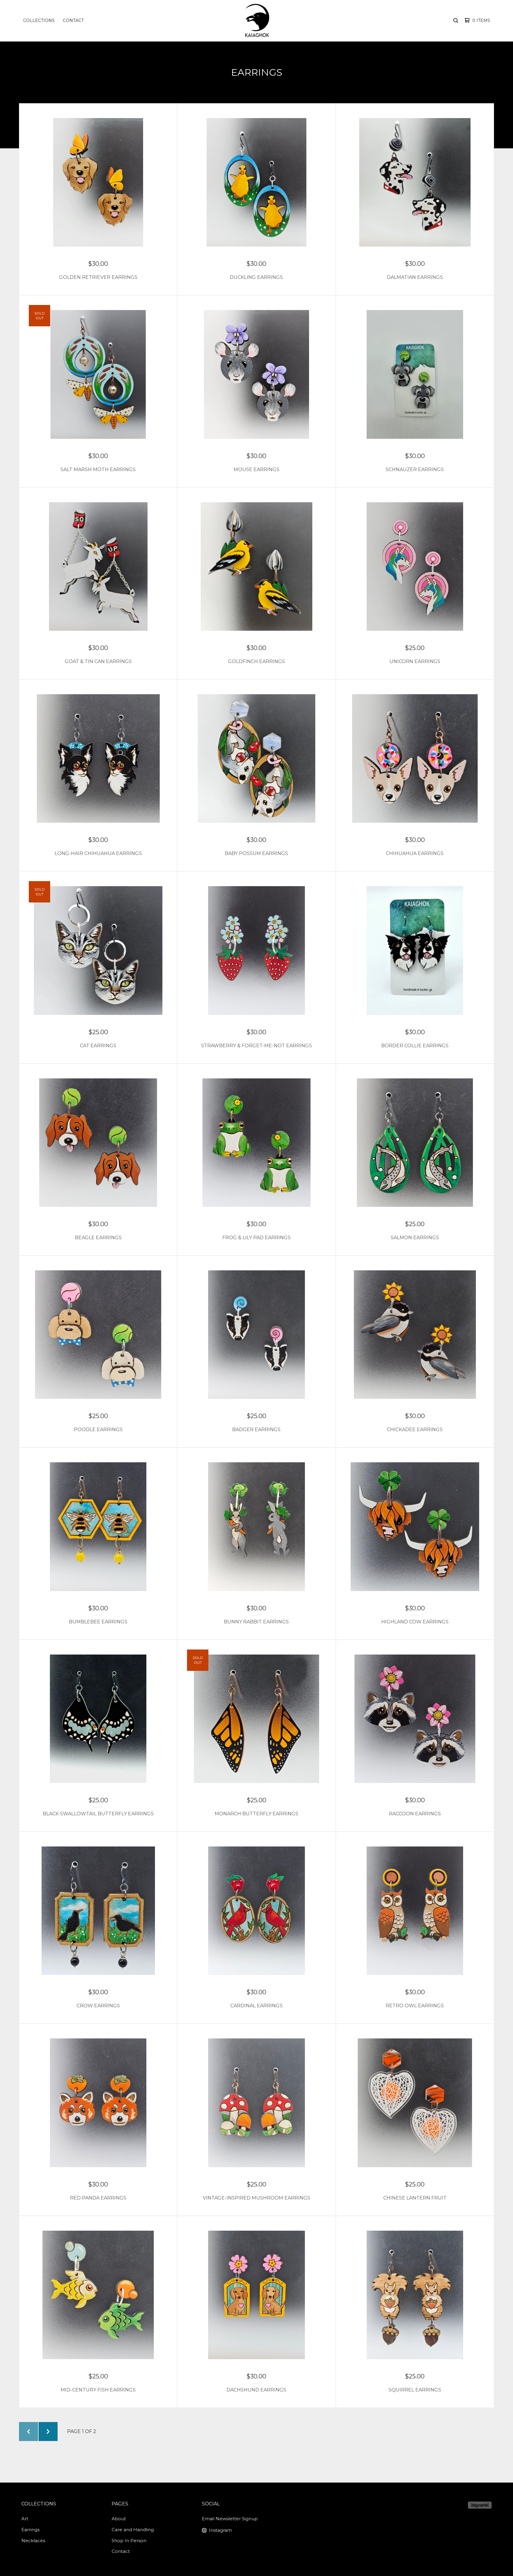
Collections (39, 20)
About (119, 2519)
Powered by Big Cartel (480, 2505)
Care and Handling (133, 2530)
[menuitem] (39, 20)
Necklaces (33, 2541)
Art (25, 2519)
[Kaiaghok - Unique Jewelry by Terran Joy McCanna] (256, 20)
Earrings (30, 2530)
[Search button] (456, 20)
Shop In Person (129, 2541)
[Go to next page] (48, 2432)
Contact (73, 20)
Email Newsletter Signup (230, 2519)
